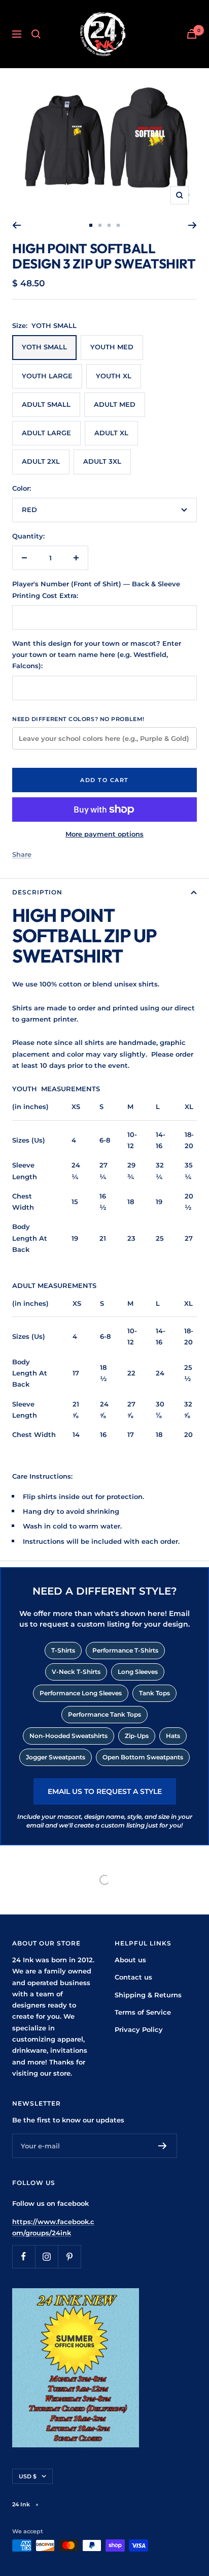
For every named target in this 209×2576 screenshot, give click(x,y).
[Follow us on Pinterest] (69, 2256)
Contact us (133, 1977)
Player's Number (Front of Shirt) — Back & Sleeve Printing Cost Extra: (96, 589)
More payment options (104, 834)
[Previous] (16, 225)
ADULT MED (115, 404)
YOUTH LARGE (47, 376)
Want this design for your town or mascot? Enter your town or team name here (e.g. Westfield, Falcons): (97, 655)
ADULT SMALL (46, 404)
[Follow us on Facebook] (24, 2256)
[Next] (193, 225)
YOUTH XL (114, 376)
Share (22, 854)
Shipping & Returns (148, 1995)
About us (130, 1960)
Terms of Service (143, 2012)
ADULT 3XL (102, 461)
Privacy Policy (139, 2029)
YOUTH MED (112, 347)
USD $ (28, 2476)
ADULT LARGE (46, 433)
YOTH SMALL (44, 347)
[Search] (36, 34)
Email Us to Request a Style (105, 1791)
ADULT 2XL (41, 461)
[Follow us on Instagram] (46, 2256)
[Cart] (192, 34)
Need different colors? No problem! (78, 719)
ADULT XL (111, 433)
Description (37, 892)
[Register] (163, 2146)
